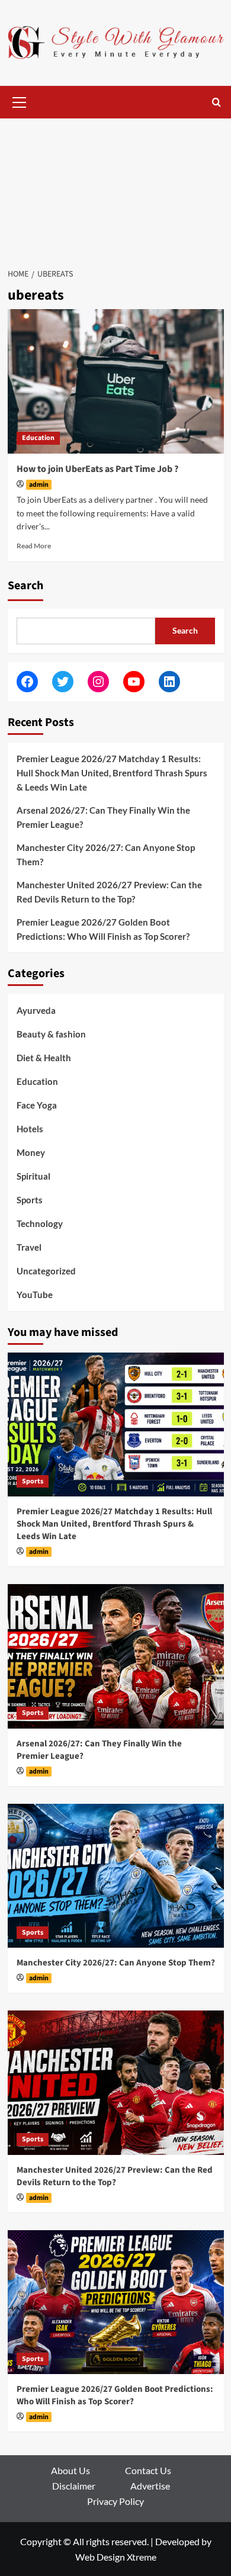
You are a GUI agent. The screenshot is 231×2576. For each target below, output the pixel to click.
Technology (40, 1223)
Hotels (30, 1129)
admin (39, 485)
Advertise (150, 2486)
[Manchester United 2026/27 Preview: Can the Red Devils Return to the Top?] (116, 2082)
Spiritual (33, 1176)
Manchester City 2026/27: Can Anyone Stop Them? (106, 855)
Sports (30, 1200)
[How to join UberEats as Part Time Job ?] (116, 381)
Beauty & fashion (51, 1034)
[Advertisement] (115, 187)
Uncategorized (46, 1271)
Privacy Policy (115, 2501)
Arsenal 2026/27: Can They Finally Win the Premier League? (103, 817)
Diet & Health (44, 1058)
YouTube (35, 1295)
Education (38, 438)
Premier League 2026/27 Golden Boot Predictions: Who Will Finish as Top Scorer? (103, 929)
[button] (20, 101)
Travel (29, 1247)
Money (31, 1152)
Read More (34, 546)
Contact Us (148, 2470)
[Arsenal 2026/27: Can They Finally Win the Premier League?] (116, 1656)
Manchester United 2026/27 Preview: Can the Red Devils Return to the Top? (109, 892)
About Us (70, 2470)
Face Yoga (37, 1105)
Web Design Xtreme (116, 2557)
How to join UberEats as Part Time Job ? (97, 469)
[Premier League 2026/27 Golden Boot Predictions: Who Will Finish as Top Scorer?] (116, 2302)
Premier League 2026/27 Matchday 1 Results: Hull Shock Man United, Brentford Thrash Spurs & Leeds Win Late (112, 773)
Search (25, 586)
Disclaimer (74, 2486)
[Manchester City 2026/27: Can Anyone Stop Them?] (116, 1876)
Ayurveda (36, 1010)
